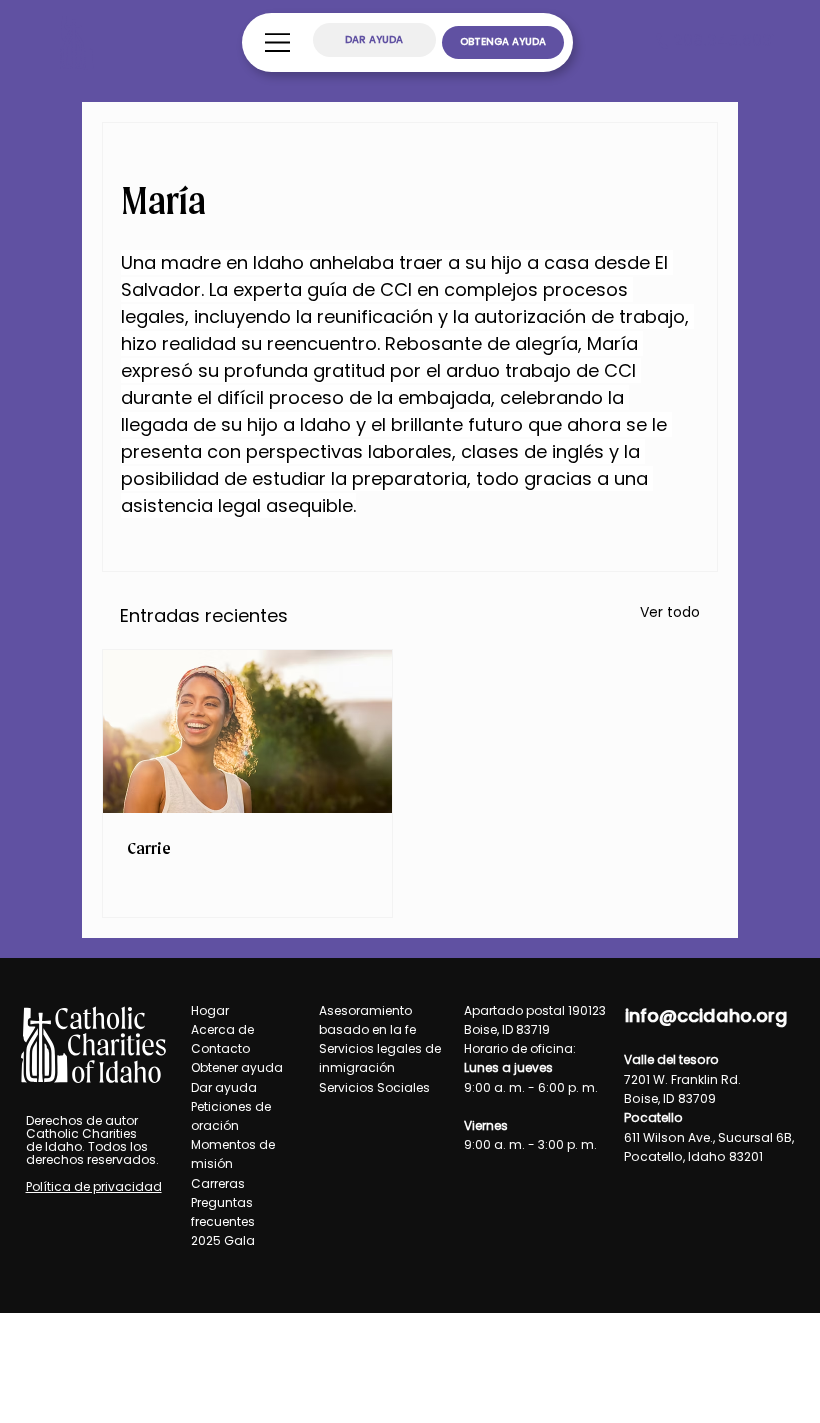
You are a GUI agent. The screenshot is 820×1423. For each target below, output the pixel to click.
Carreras (218, 1183)
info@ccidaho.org (706, 1015)
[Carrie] (247, 731)
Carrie (149, 847)
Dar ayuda (224, 1087)
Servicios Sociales (374, 1087)
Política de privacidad (94, 1186)
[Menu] (278, 42)
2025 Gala (223, 1240)
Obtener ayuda (237, 1067)
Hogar (210, 1010)
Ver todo (670, 612)
